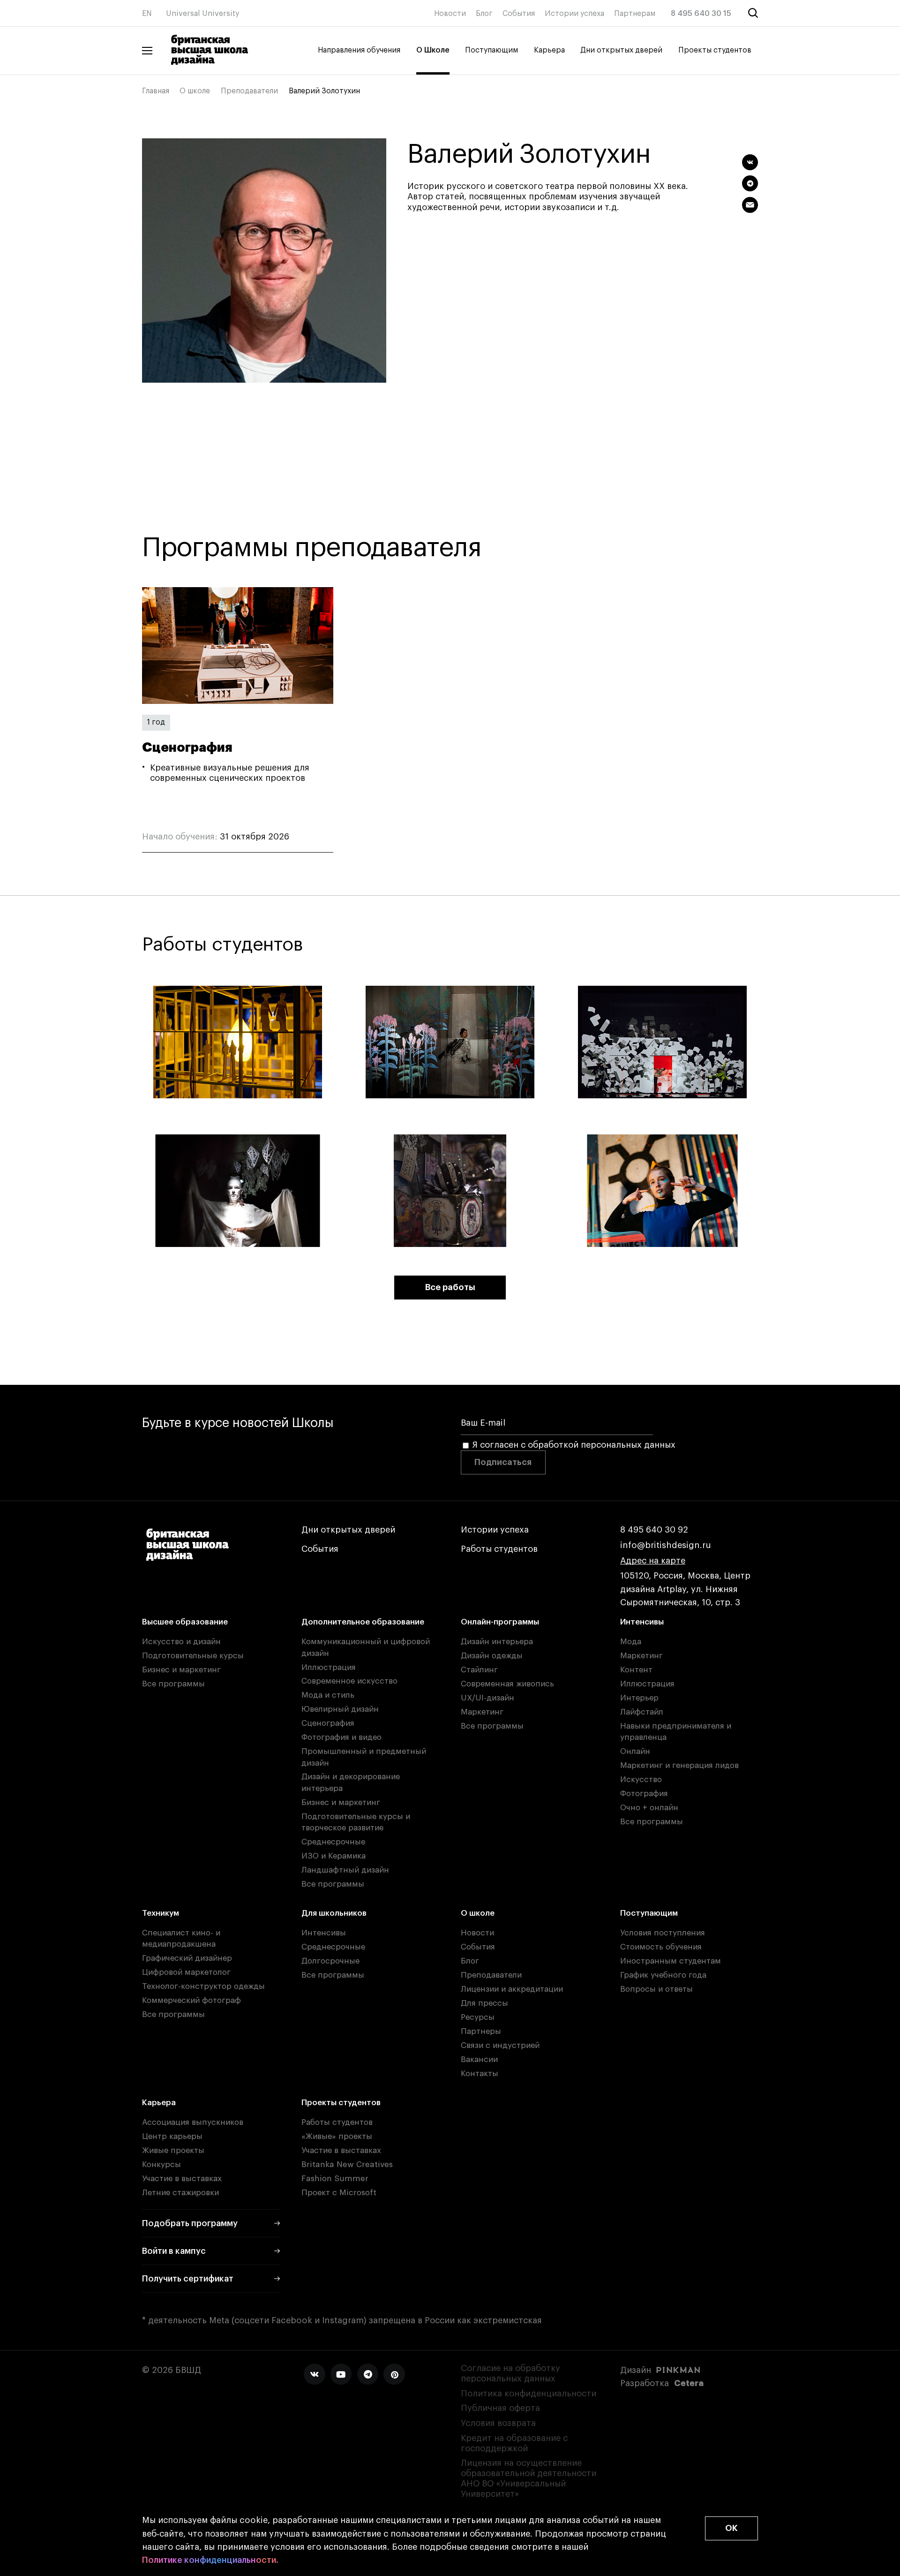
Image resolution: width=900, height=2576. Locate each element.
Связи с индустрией (500, 2045)
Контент (636, 1670)
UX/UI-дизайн (487, 1698)
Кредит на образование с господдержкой (514, 2443)
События (519, 14)
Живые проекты (173, 2150)
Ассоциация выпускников (193, 2122)
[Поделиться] (750, 162)
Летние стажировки (180, 2193)
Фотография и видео (341, 1737)
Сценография (328, 1723)
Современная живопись (507, 1684)
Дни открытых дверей (621, 50)
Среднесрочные (333, 1842)
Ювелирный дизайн (340, 1709)
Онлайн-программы (500, 1622)
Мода (631, 1642)
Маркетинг (482, 1712)
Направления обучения (359, 50)
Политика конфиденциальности (529, 2394)
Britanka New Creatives (347, 2164)
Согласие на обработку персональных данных (510, 2373)
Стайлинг (479, 1670)
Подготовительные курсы (193, 1656)
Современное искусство (349, 1681)
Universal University (203, 14)
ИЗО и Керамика (334, 1856)
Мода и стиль (328, 1695)
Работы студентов (499, 1549)
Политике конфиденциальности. (210, 2560)
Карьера (549, 50)
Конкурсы (161, 2164)
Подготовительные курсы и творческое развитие (356, 1822)
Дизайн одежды (492, 1656)
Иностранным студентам (671, 1961)
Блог (484, 14)
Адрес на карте (653, 1561)
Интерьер (639, 1698)
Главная (156, 91)
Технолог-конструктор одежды (203, 1986)
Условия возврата (498, 2423)
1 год (156, 722)
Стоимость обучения (661, 1947)
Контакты (480, 2074)
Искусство (641, 1779)
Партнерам (635, 14)
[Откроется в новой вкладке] (314, 2374)
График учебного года (663, 1975)
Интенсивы (642, 1622)
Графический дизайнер (187, 1958)
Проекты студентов (715, 50)
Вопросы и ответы (656, 1989)
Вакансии (479, 2059)
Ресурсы (478, 2017)
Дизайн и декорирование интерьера (351, 1782)
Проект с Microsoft (339, 2193)
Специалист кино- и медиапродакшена (181, 1938)
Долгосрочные (330, 1961)
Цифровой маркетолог (186, 1972)
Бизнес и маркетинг (181, 1670)
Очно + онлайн (649, 1808)
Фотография (644, 1794)
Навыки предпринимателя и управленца (676, 1732)
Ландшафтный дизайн (345, 1870)
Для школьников (334, 1913)
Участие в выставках (182, 2179)
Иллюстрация (329, 1667)
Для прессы (484, 2003)
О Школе (433, 50)
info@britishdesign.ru (666, 1545)
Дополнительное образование (363, 1622)
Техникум (161, 1913)
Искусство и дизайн (181, 1642)
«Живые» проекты (337, 2136)
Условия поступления (663, 1933)
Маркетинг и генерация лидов (679, 1765)
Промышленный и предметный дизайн (364, 1757)
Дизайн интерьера (497, 1642)
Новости (450, 14)
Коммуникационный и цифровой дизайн (366, 1647)
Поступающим (491, 50)
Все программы (173, 1684)
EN (147, 14)
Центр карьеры (172, 2136)
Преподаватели (249, 91)
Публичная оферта (500, 2408)
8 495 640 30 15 (701, 14)
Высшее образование (185, 1622)
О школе (195, 91)
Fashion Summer (335, 2179)
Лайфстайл (642, 1712)
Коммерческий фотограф (191, 2000)
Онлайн (635, 1751)
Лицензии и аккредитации (512, 1989)
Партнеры (481, 2031)
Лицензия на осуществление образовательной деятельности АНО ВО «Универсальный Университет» (529, 2478)
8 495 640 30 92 (654, 1530)
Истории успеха (574, 14)
